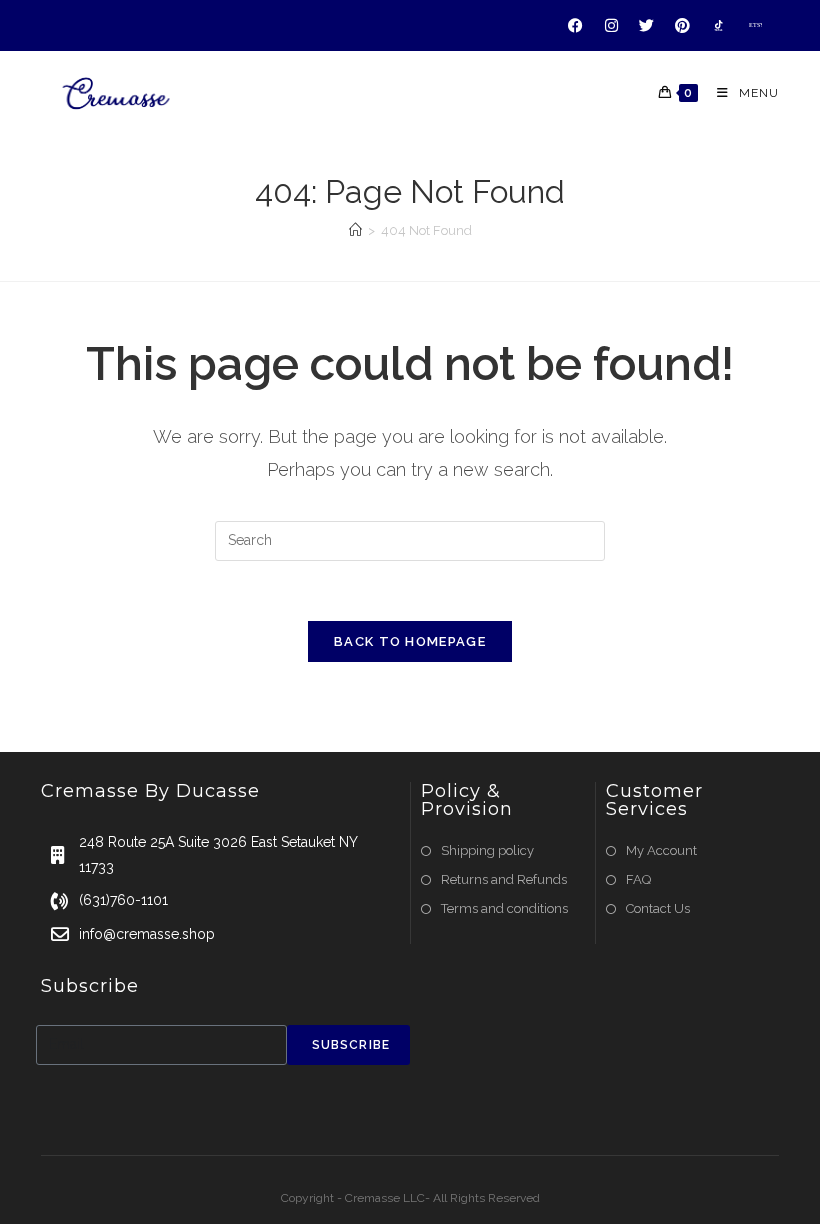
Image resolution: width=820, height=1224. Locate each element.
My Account (661, 850)
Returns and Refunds (504, 879)
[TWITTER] (647, 25)
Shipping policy (487, 850)
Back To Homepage (410, 641)
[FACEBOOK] (576, 25)
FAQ (638, 879)
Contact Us (658, 908)
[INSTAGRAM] (612, 25)
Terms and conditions (504, 908)
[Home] (355, 230)
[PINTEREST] (683, 25)
